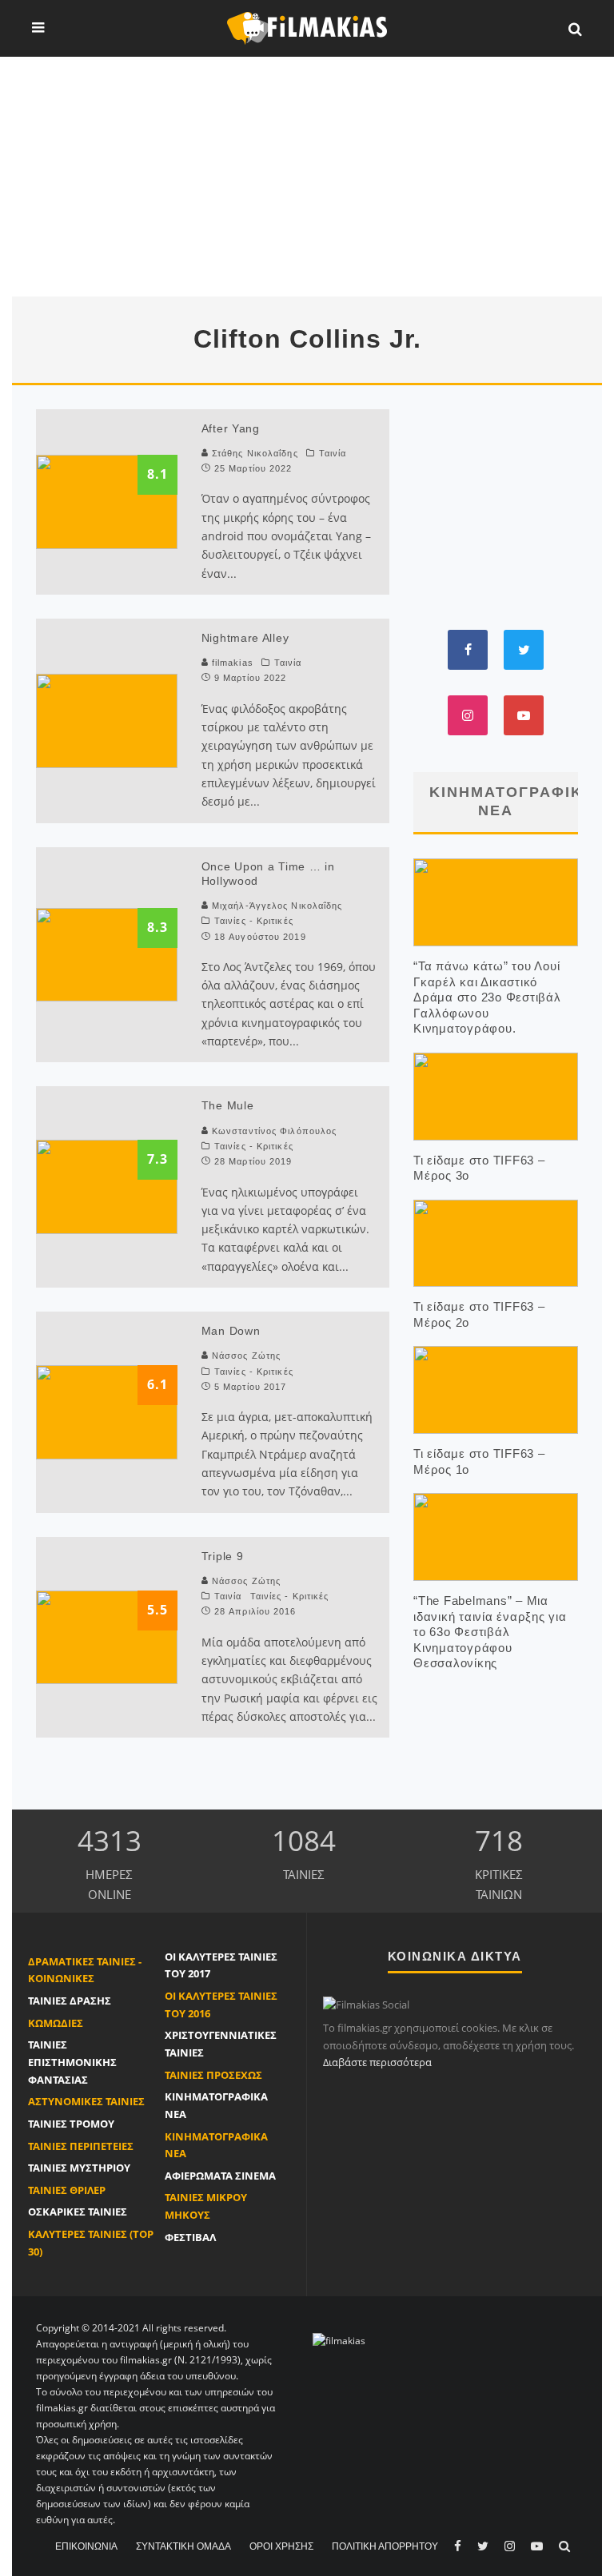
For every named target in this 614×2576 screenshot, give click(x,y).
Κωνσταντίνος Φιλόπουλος (274, 1131)
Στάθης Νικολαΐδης (255, 453)
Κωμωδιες (56, 2023)
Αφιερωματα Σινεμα (220, 2176)
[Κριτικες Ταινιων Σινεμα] (339, 2340)
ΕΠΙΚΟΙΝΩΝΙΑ (86, 2546)
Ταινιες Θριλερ (67, 2190)
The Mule (228, 1105)
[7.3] (107, 1185)
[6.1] (107, 1411)
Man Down (231, 1331)
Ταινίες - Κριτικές (254, 921)
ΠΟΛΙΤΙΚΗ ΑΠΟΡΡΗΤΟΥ (385, 2546)
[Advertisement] (307, 177)
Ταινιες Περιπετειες (81, 2146)
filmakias (231, 663)
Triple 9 (223, 1556)
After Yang (231, 428)
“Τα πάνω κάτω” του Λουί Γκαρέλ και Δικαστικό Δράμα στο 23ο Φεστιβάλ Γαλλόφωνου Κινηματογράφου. (487, 997)
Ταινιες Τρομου (71, 2124)
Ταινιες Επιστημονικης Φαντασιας (72, 2062)
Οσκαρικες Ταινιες (78, 2212)
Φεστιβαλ (190, 2237)
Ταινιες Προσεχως (213, 2075)
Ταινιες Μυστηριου (79, 2168)
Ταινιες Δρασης (70, 2001)
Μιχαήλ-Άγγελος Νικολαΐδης (277, 906)
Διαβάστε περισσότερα (377, 2062)
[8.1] (107, 500)
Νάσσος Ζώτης (246, 1356)
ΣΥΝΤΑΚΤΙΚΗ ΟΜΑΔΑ (183, 2546)
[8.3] (107, 954)
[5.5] (107, 1636)
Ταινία (333, 453)
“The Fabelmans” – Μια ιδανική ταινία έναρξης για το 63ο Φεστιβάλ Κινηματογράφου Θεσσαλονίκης (490, 1632)
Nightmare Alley (245, 638)
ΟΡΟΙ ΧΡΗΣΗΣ (281, 2546)
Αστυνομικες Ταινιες (86, 2101)
